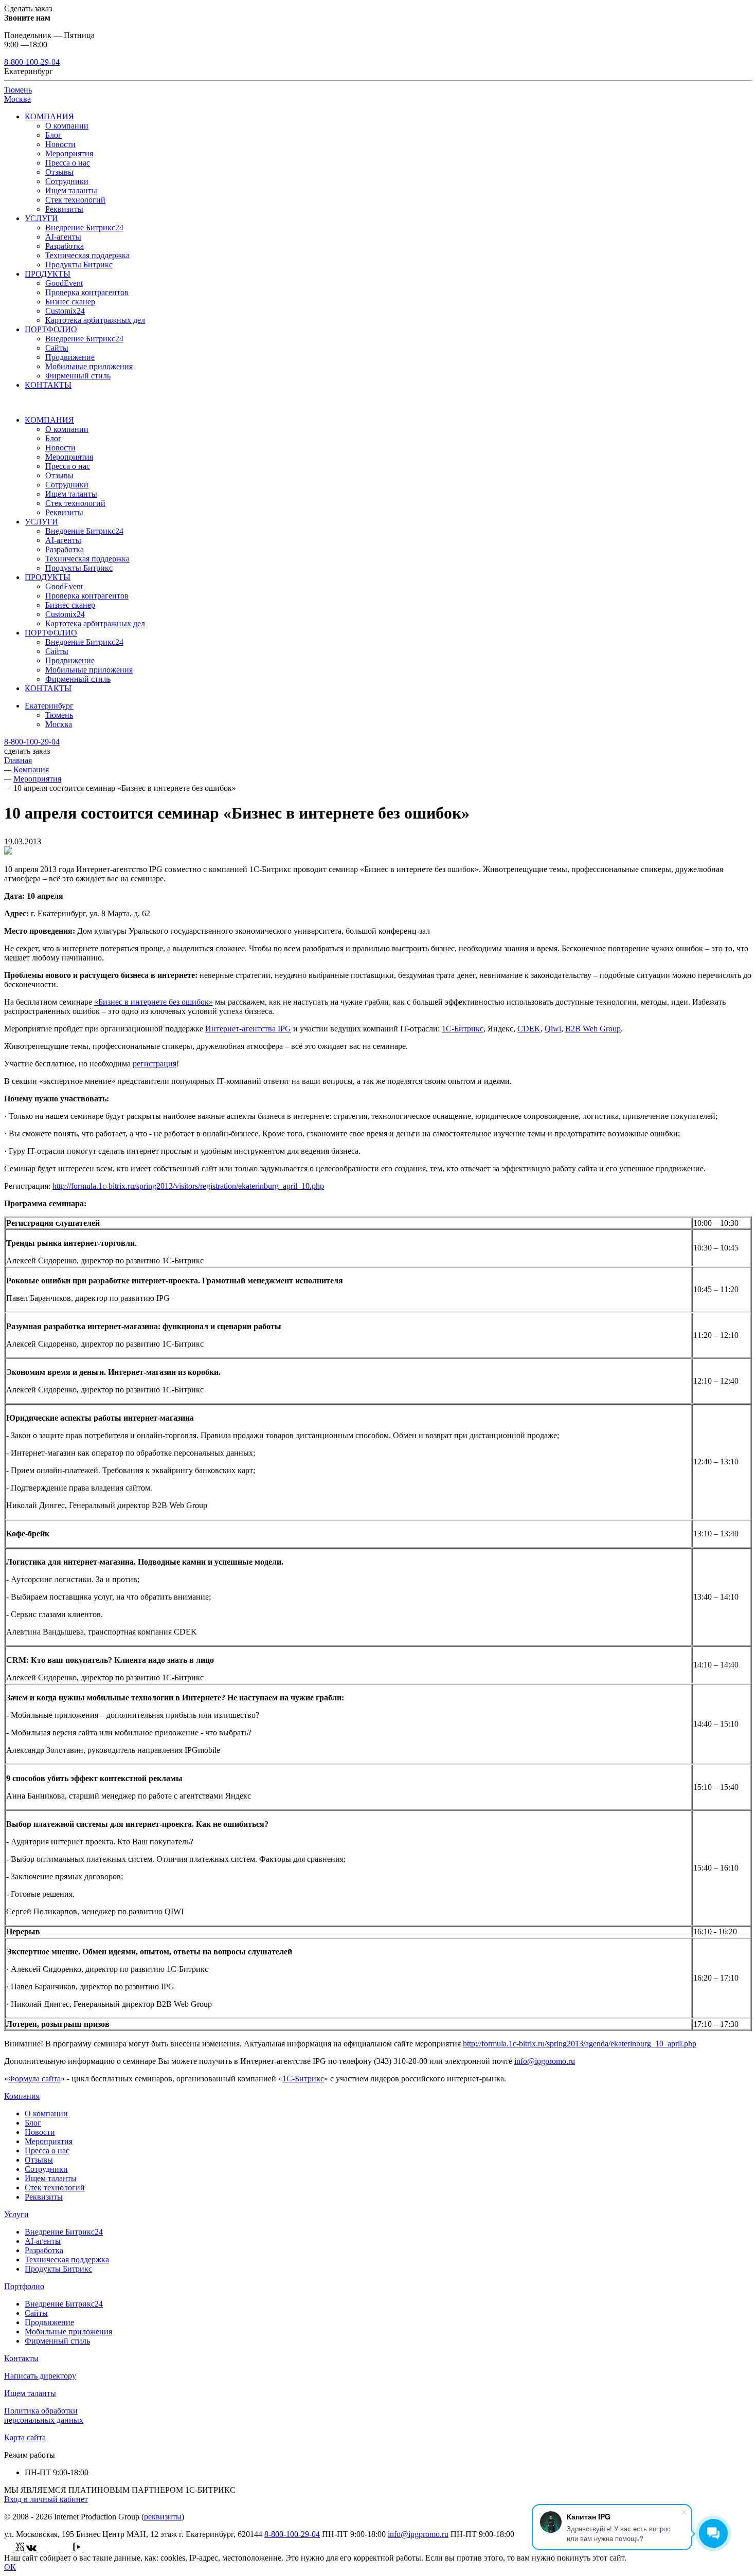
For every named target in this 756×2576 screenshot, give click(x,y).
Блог (53, 135)
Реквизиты (64, 209)
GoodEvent (64, 283)
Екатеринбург (49, 706)
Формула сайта (34, 2079)
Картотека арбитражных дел (95, 320)
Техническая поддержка (87, 255)
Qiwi (553, 1029)
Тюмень (18, 90)
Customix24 (65, 311)
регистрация (155, 1064)
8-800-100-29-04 (32, 62)
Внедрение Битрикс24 (84, 228)
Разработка (65, 246)
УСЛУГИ (41, 218)
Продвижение (70, 357)
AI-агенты (63, 237)
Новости (60, 144)
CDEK (529, 1029)
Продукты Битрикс (79, 265)
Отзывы (59, 172)
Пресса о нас (68, 163)
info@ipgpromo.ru (545, 2061)
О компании (67, 126)
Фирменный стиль (78, 376)
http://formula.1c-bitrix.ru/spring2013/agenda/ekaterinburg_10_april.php (580, 2044)
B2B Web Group (593, 1029)
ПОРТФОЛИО (51, 329)
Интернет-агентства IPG (248, 1029)
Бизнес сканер (70, 302)
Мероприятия (69, 153)
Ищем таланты (71, 191)
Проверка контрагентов (87, 292)
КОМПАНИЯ (49, 116)
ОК (10, 2567)
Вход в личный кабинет (46, 2499)
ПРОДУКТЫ (48, 274)
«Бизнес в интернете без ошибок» (154, 1002)
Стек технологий (75, 200)
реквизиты (163, 2517)
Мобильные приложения (89, 366)
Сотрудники (67, 181)
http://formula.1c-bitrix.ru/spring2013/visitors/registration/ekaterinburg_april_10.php (188, 1186)
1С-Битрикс (463, 1029)
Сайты (57, 348)
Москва (17, 99)
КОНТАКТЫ (48, 385)
